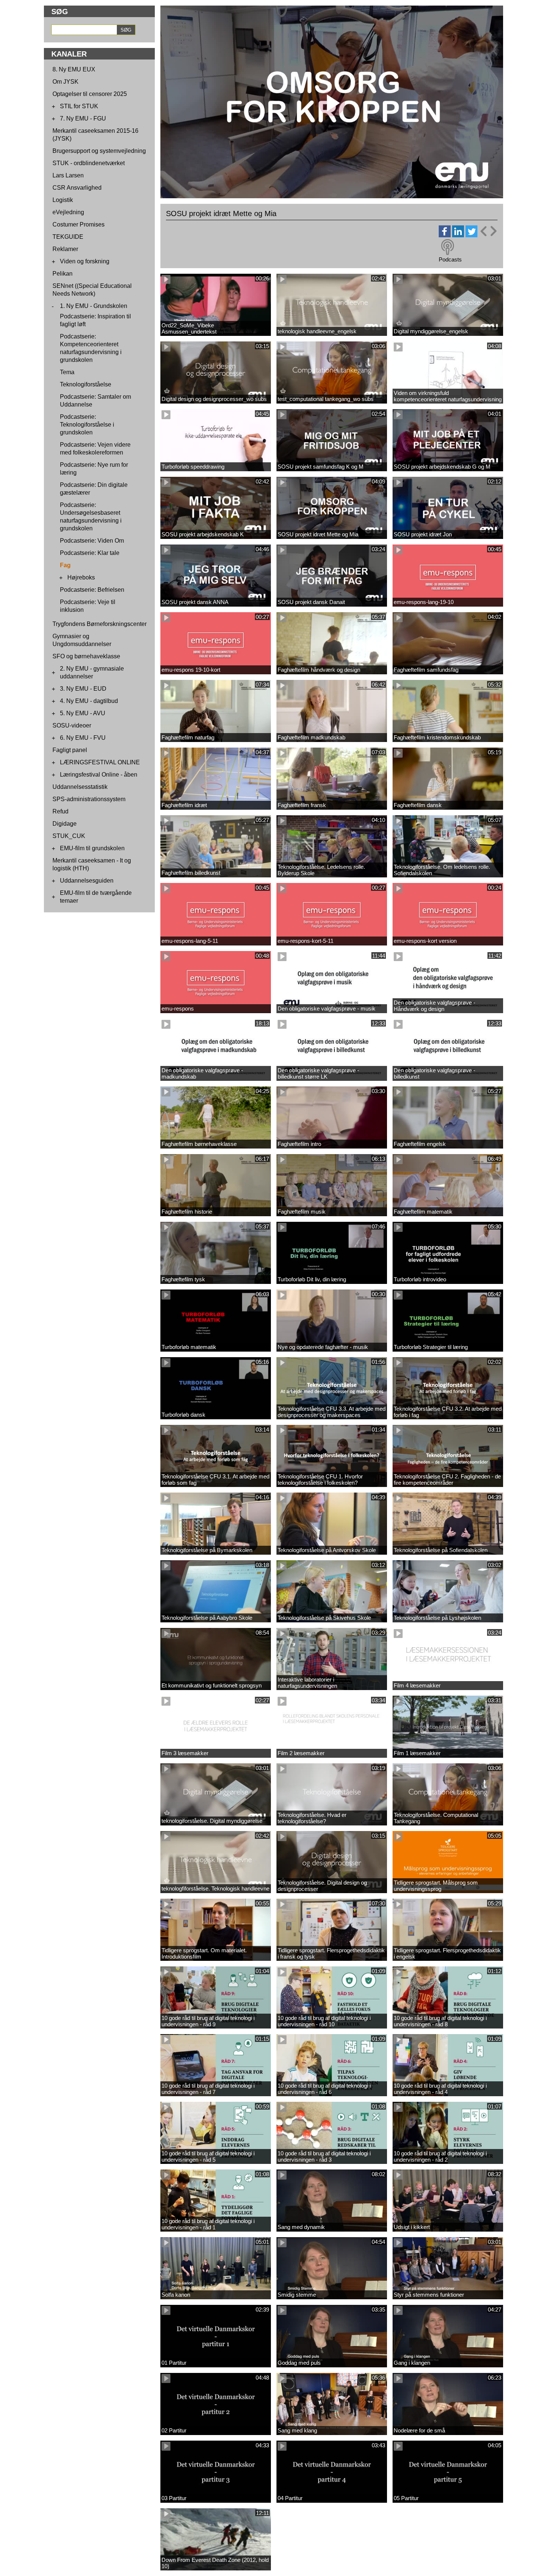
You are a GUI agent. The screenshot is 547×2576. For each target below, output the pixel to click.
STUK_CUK (69, 836)
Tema (67, 372)
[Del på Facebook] (445, 235)
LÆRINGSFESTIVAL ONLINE (100, 762)
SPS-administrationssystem (89, 799)
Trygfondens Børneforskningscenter (100, 624)
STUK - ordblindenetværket (89, 163)
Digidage (65, 824)
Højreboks (81, 577)
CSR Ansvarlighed (77, 188)
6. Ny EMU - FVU (83, 738)
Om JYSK (65, 82)
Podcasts (450, 259)
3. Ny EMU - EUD (83, 689)
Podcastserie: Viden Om (92, 541)
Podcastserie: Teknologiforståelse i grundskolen (87, 425)
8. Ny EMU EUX (74, 69)
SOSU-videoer (72, 725)
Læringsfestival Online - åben (99, 775)
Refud (60, 811)
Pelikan (63, 274)
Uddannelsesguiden (87, 881)
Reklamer (65, 249)
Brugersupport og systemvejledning (99, 151)
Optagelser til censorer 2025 (90, 94)
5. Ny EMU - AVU (83, 713)
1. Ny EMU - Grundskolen (94, 306)
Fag (65, 565)
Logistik (63, 200)
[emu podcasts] (448, 247)
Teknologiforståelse (86, 384)
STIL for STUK (79, 106)
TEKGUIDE (68, 237)
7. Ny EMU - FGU (83, 118)
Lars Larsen (68, 175)
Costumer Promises (79, 224)
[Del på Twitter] (471, 235)
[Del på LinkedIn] (458, 235)
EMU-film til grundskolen (92, 848)
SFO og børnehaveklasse (86, 656)
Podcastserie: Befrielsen (92, 590)
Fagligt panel (70, 750)
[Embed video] (488, 231)
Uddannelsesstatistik (80, 787)
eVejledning (68, 212)
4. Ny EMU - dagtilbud (89, 701)
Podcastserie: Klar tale (90, 553)
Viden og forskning (85, 261)
